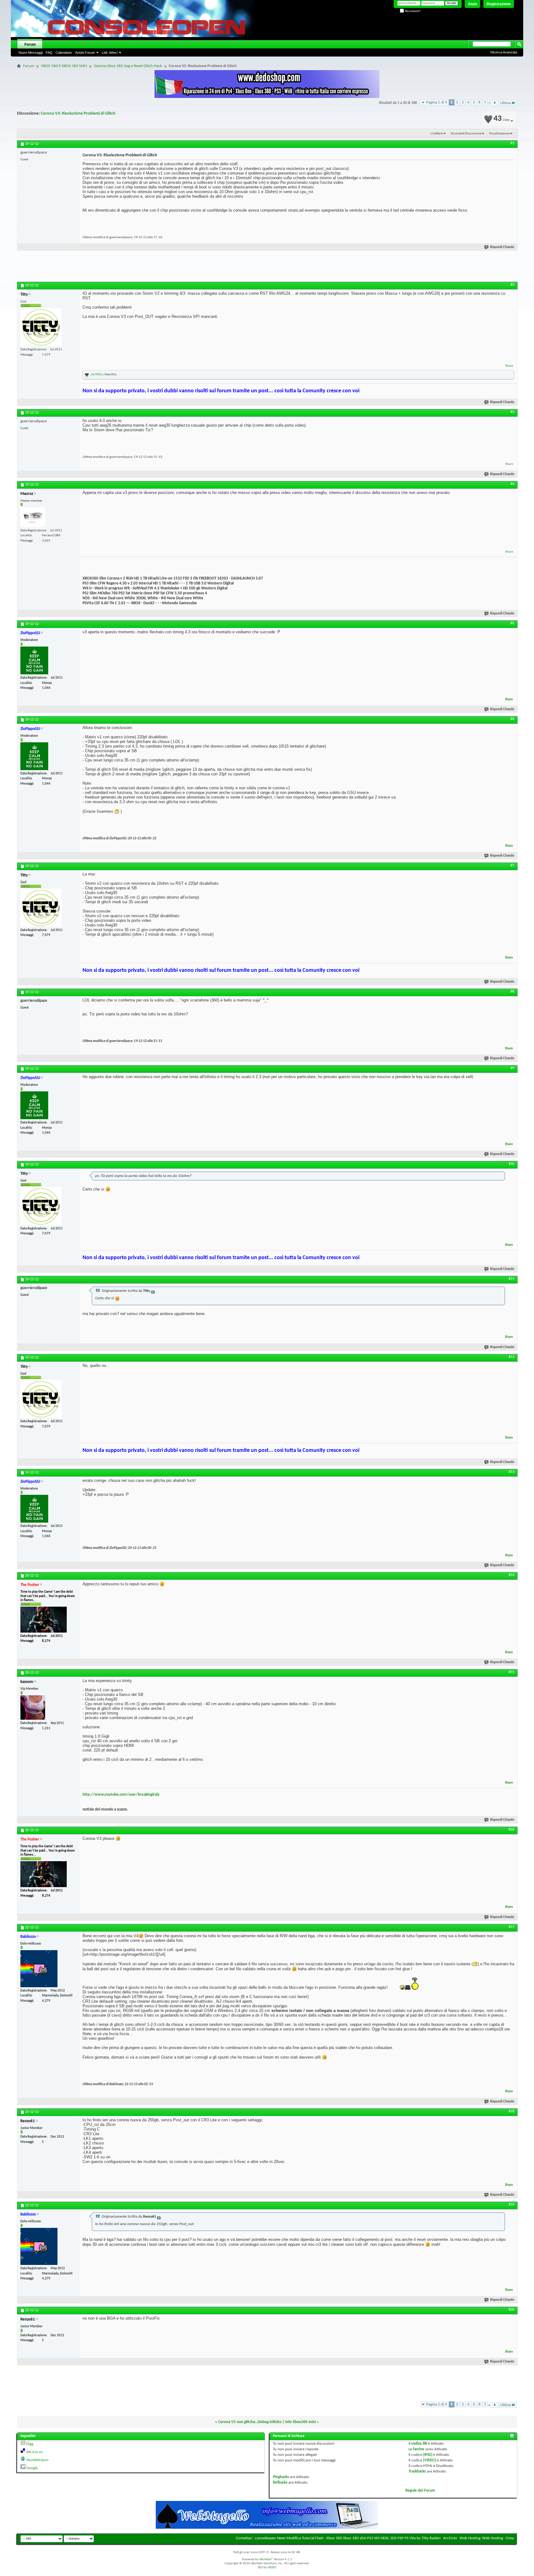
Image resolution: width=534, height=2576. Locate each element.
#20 (511, 2310)
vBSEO (272, 2568)
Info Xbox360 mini (301, 2422)
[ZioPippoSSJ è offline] (34, 660)
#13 (511, 1472)
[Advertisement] (267, 268)
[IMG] (428, 2455)
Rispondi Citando (502, 247)
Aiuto (473, 4)
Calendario (64, 53)
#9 (512, 1068)
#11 (511, 1279)
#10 (511, 1164)
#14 (511, 1575)
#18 (511, 2111)
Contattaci (244, 2538)
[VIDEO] (430, 2460)
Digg (30, 2444)
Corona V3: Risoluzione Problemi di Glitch (78, 114)
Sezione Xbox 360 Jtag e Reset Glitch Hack (128, 66)
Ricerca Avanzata (504, 52)
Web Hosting (470, 2538)
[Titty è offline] (41, 327)
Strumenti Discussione (466, 134)
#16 (511, 1830)
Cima (510, 2538)
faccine (419, 2449)
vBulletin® (266, 2559)
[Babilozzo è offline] (39, 1969)
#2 (512, 285)
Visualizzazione (499, 134)
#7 (512, 866)
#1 (512, 143)
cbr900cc (97, 375)
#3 (512, 412)
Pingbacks (281, 2477)
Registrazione (499, 4)
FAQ (49, 53)
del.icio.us (34, 2452)
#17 (511, 1927)
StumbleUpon (37, 2460)
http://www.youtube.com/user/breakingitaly (121, 1795)
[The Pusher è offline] (44, 1620)
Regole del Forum (420, 2491)
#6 (512, 719)
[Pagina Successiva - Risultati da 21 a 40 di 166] (495, 103)
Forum (30, 44)
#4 (512, 484)
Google (32, 2468)
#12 (511, 1357)
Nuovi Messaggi (31, 53)
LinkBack (437, 134)
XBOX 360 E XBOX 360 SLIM (64, 66)
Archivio (450, 2538)
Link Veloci (110, 53)
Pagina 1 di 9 (437, 102)
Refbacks (280, 2483)
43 (502, 119)
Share (509, 366)
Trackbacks (417, 2471)
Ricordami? (412, 11)
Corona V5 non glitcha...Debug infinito (250, 2422)
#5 (512, 623)
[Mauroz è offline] (33, 517)
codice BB (419, 2444)
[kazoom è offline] (33, 1707)
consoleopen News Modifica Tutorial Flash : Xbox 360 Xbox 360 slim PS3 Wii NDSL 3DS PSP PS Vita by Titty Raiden (348, 2538)
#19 (511, 2205)
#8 (512, 992)
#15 (511, 1672)
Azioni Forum (85, 53)
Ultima (506, 103)
